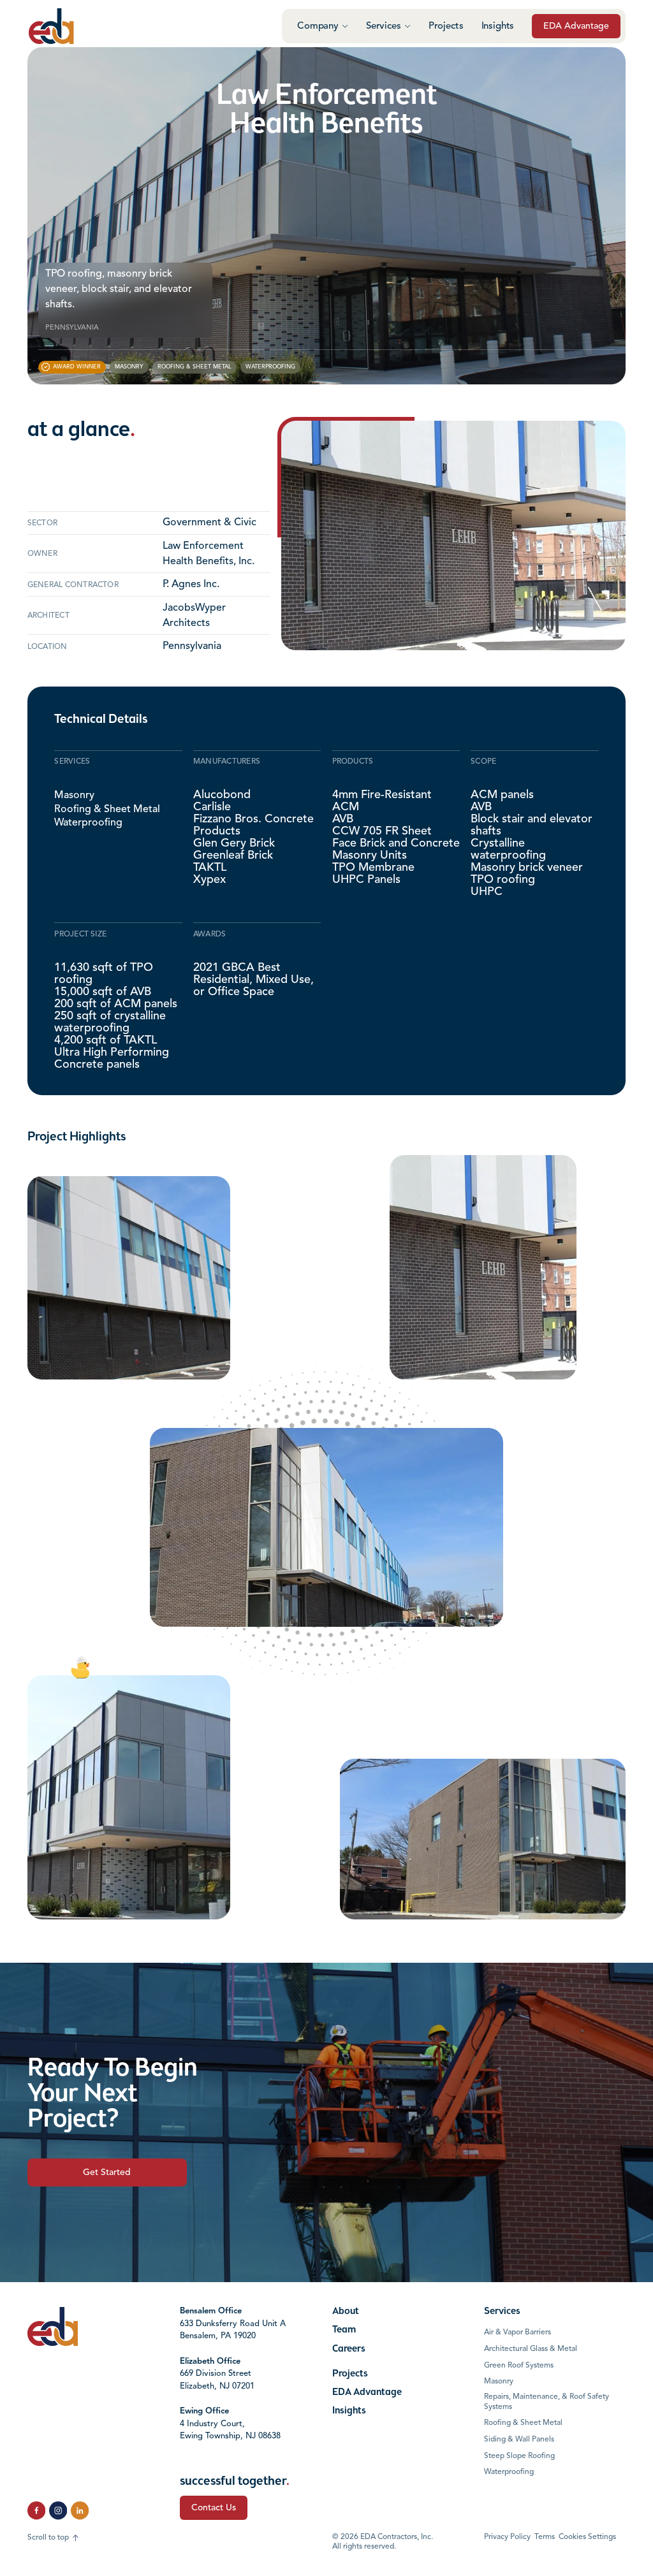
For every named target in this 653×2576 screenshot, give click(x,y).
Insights (498, 26)
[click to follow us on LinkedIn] (80, 2510)
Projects (446, 26)
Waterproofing (88, 823)
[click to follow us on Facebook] (36, 2510)
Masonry (74, 796)
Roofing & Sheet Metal (107, 809)
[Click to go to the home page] (51, 26)
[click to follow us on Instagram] (58, 2510)
